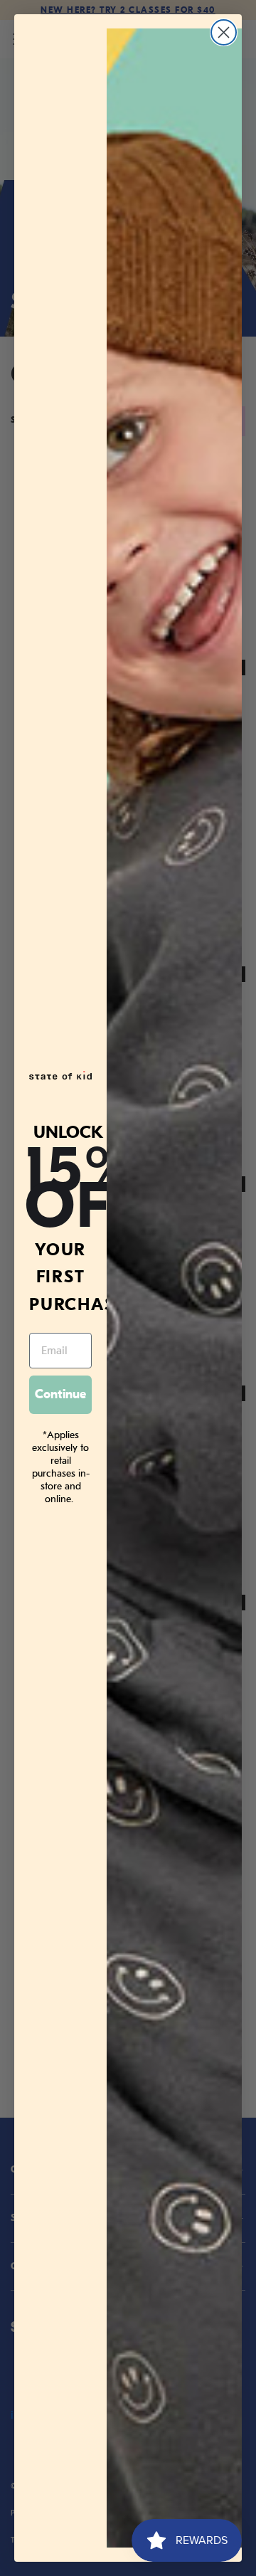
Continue (60, 1394)
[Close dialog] (224, 32)
